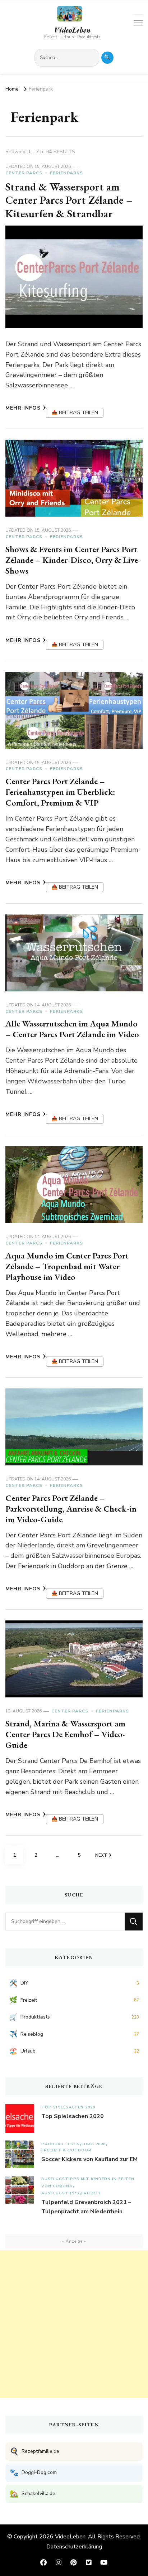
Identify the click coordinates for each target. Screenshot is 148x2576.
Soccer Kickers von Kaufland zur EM (89, 2159)
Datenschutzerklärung (74, 2547)
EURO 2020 (94, 2144)
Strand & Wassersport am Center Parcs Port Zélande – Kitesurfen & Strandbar (69, 200)
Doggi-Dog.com (33, 2473)
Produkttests (61, 2144)
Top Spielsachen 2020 (68, 2107)
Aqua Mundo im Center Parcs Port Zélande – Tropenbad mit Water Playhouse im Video (67, 1266)
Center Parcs (24, 173)
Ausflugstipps (60, 2193)
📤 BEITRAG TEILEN (75, 413)
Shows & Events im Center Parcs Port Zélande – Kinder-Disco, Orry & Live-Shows (73, 560)
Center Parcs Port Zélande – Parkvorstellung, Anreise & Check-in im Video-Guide (71, 1509)
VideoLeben (72, 30)
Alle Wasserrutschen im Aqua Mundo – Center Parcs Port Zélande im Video (72, 1029)
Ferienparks (66, 173)
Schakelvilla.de (33, 2494)
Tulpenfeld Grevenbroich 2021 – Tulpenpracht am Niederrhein (86, 2207)
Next (101, 1855)
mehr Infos (23, 408)
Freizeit (91, 2193)
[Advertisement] (74, 2324)
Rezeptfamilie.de (34, 2452)
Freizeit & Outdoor (66, 2150)
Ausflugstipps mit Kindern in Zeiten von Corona (88, 2182)
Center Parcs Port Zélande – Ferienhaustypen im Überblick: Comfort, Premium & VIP (60, 792)
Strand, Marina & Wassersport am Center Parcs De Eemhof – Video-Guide (65, 1734)
